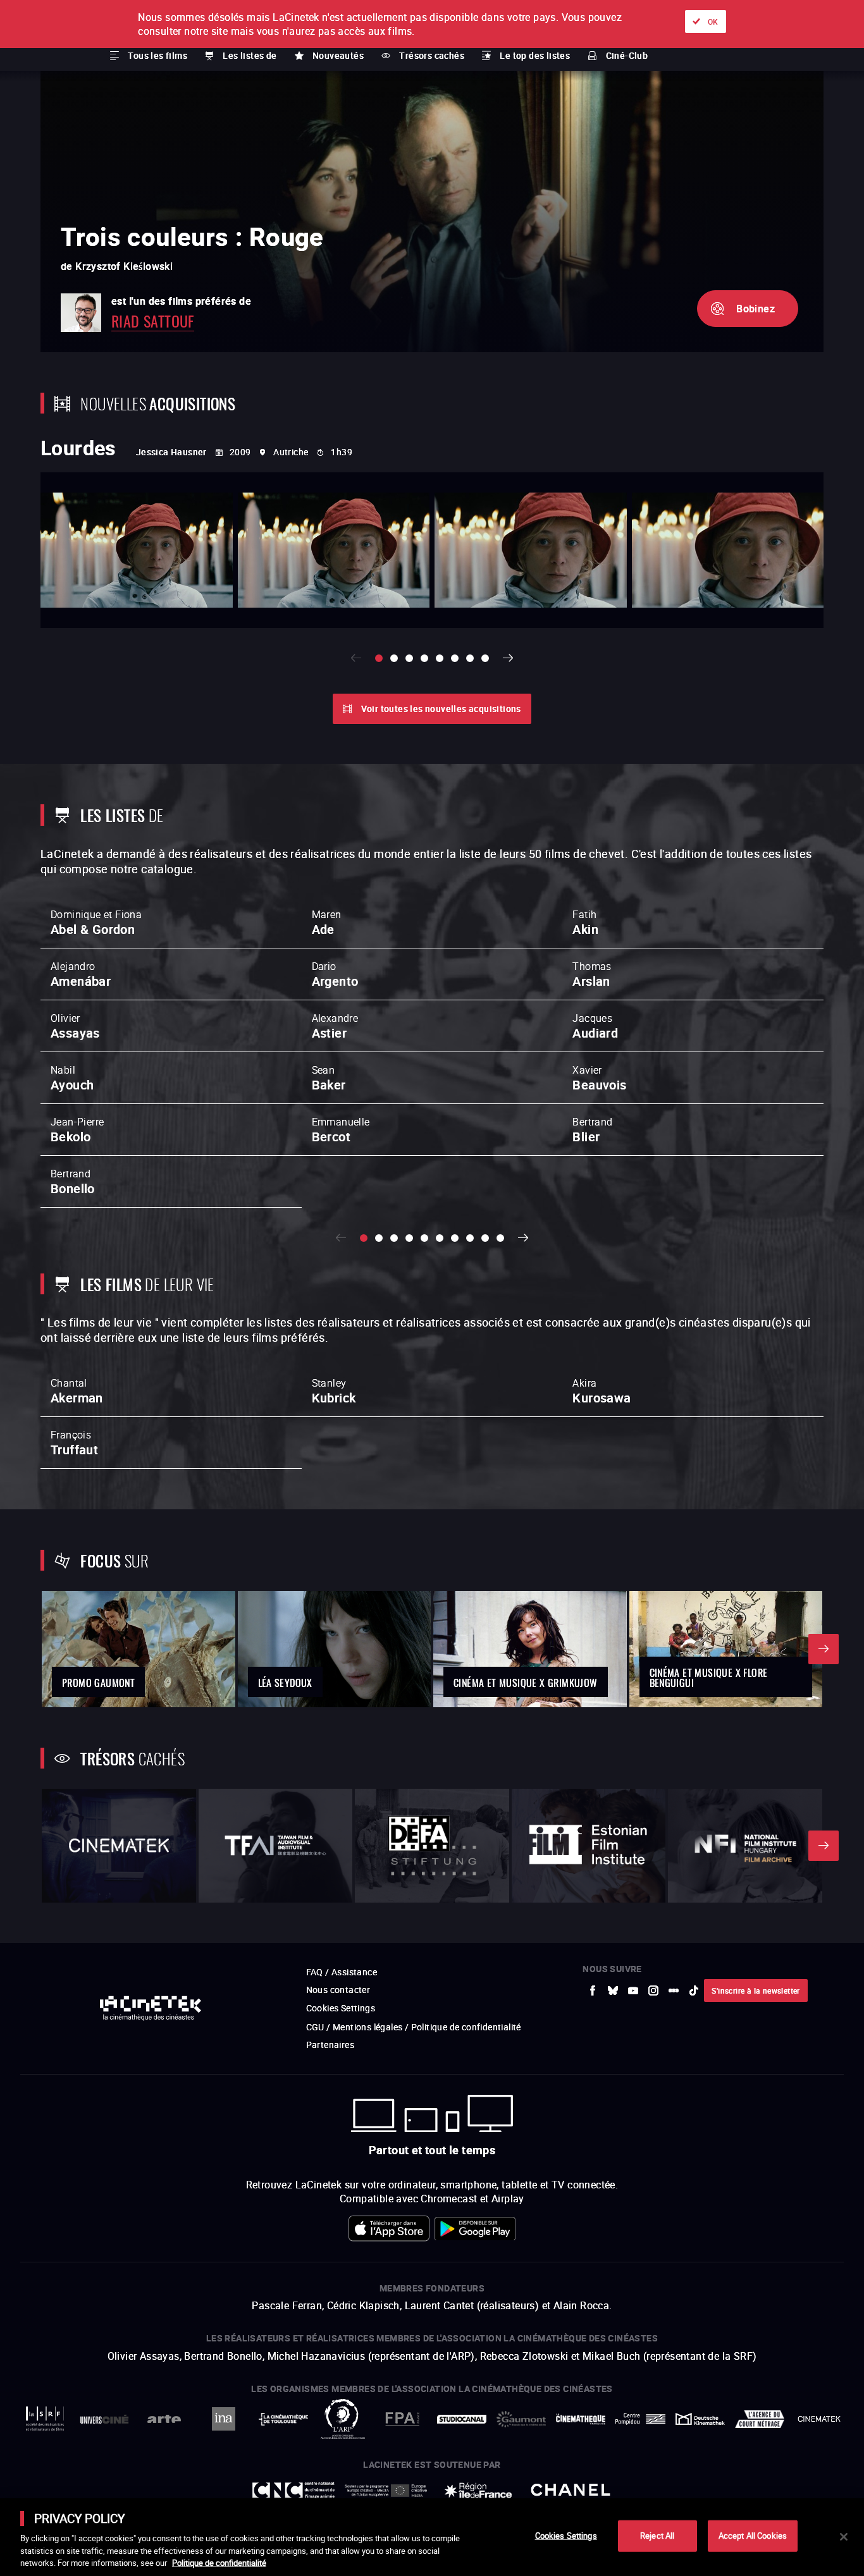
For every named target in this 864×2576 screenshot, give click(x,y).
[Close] (844, 2537)
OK (713, 21)
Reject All (657, 2536)
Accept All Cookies (753, 2536)
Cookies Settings (566, 2536)
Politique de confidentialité (219, 2563)
